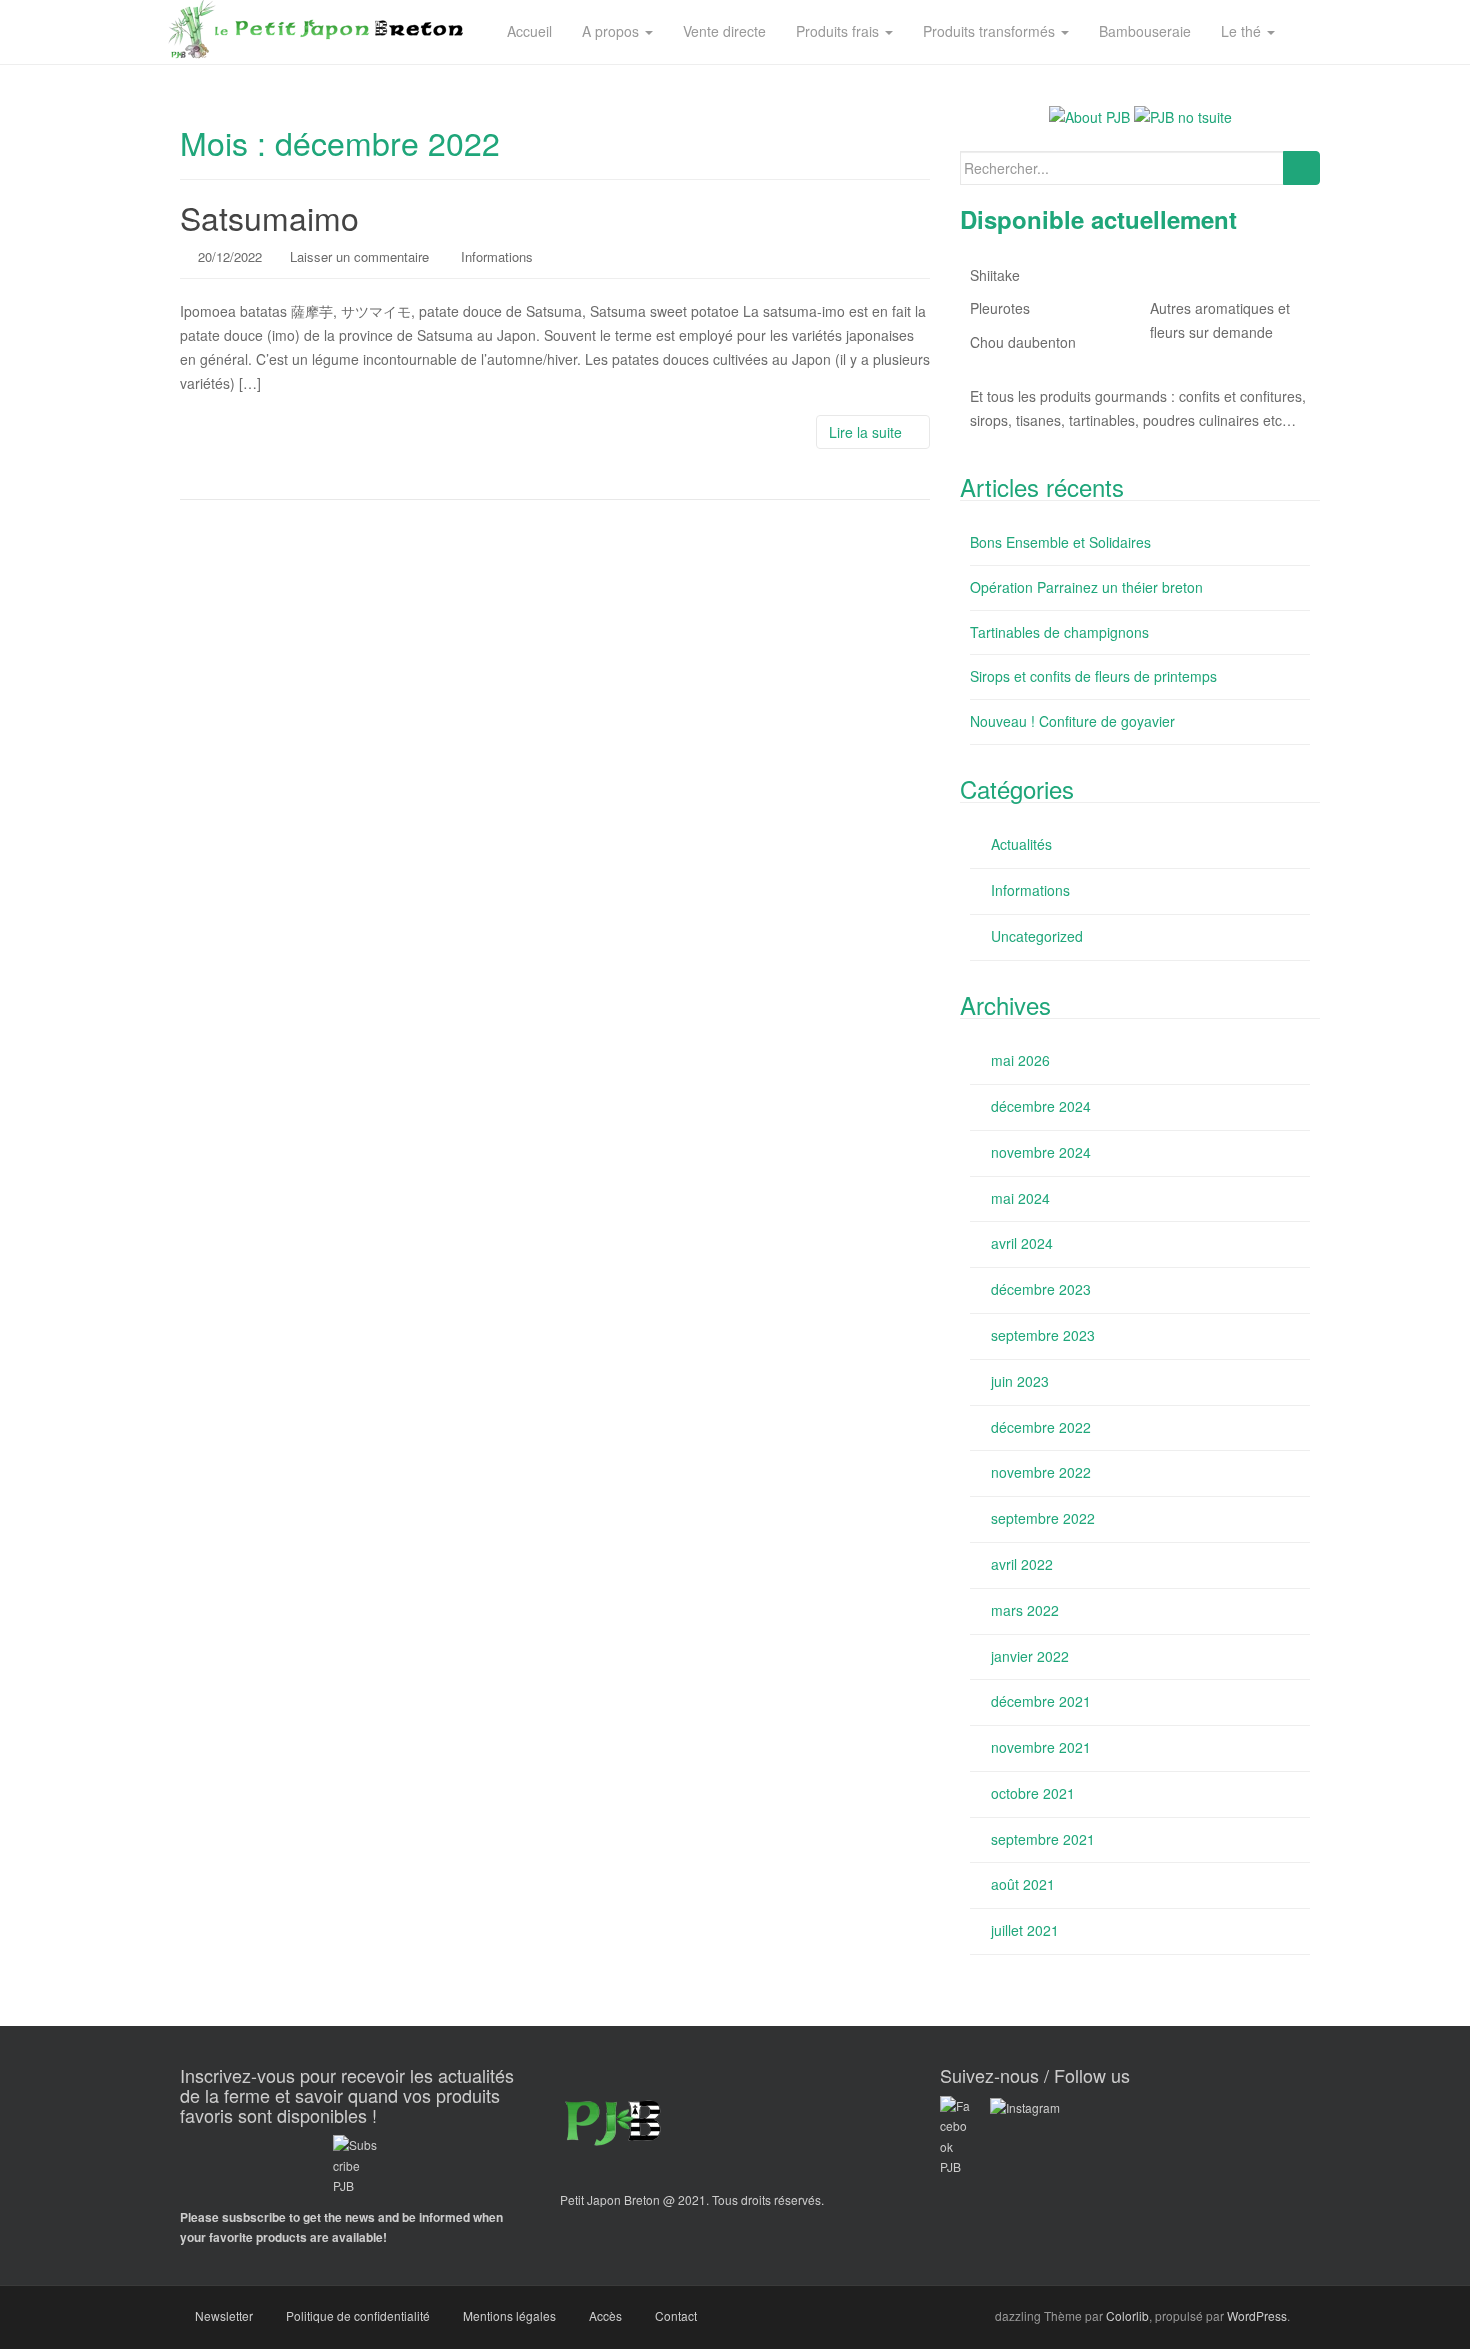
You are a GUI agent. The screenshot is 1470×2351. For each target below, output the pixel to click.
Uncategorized (1037, 936)
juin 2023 (1020, 1381)
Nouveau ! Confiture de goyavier (1072, 721)
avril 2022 (1022, 1564)
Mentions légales (509, 2315)
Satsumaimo (269, 217)
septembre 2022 (1043, 1518)
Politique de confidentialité (358, 2315)
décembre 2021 (1041, 1701)
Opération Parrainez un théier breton (1086, 587)
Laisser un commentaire (359, 256)
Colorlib (1127, 2315)
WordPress (1257, 2315)
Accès (605, 2315)
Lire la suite (867, 432)
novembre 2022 (1041, 1472)
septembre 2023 (1043, 1335)
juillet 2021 (1025, 1930)
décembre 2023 (1041, 1289)
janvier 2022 (1030, 1656)
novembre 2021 (1041, 1747)
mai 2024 (1020, 1198)
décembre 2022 (1041, 1427)
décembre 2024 (1041, 1106)
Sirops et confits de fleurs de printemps (1093, 676)
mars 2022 (1025, 1610)
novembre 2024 (1041, 1152)
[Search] (1301, 168)
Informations (497, 256)
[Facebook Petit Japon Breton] (1025, 2105)
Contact (676, 2315)
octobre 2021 (1033, 1793)
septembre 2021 (1043, 1839)
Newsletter (224, 2315)
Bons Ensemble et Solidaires (1060, 542)
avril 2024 (1022, 1243)
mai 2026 (1020, 1060)
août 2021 (1023, 1884)
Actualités (1021, 844)
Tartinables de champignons (1059, 632)
